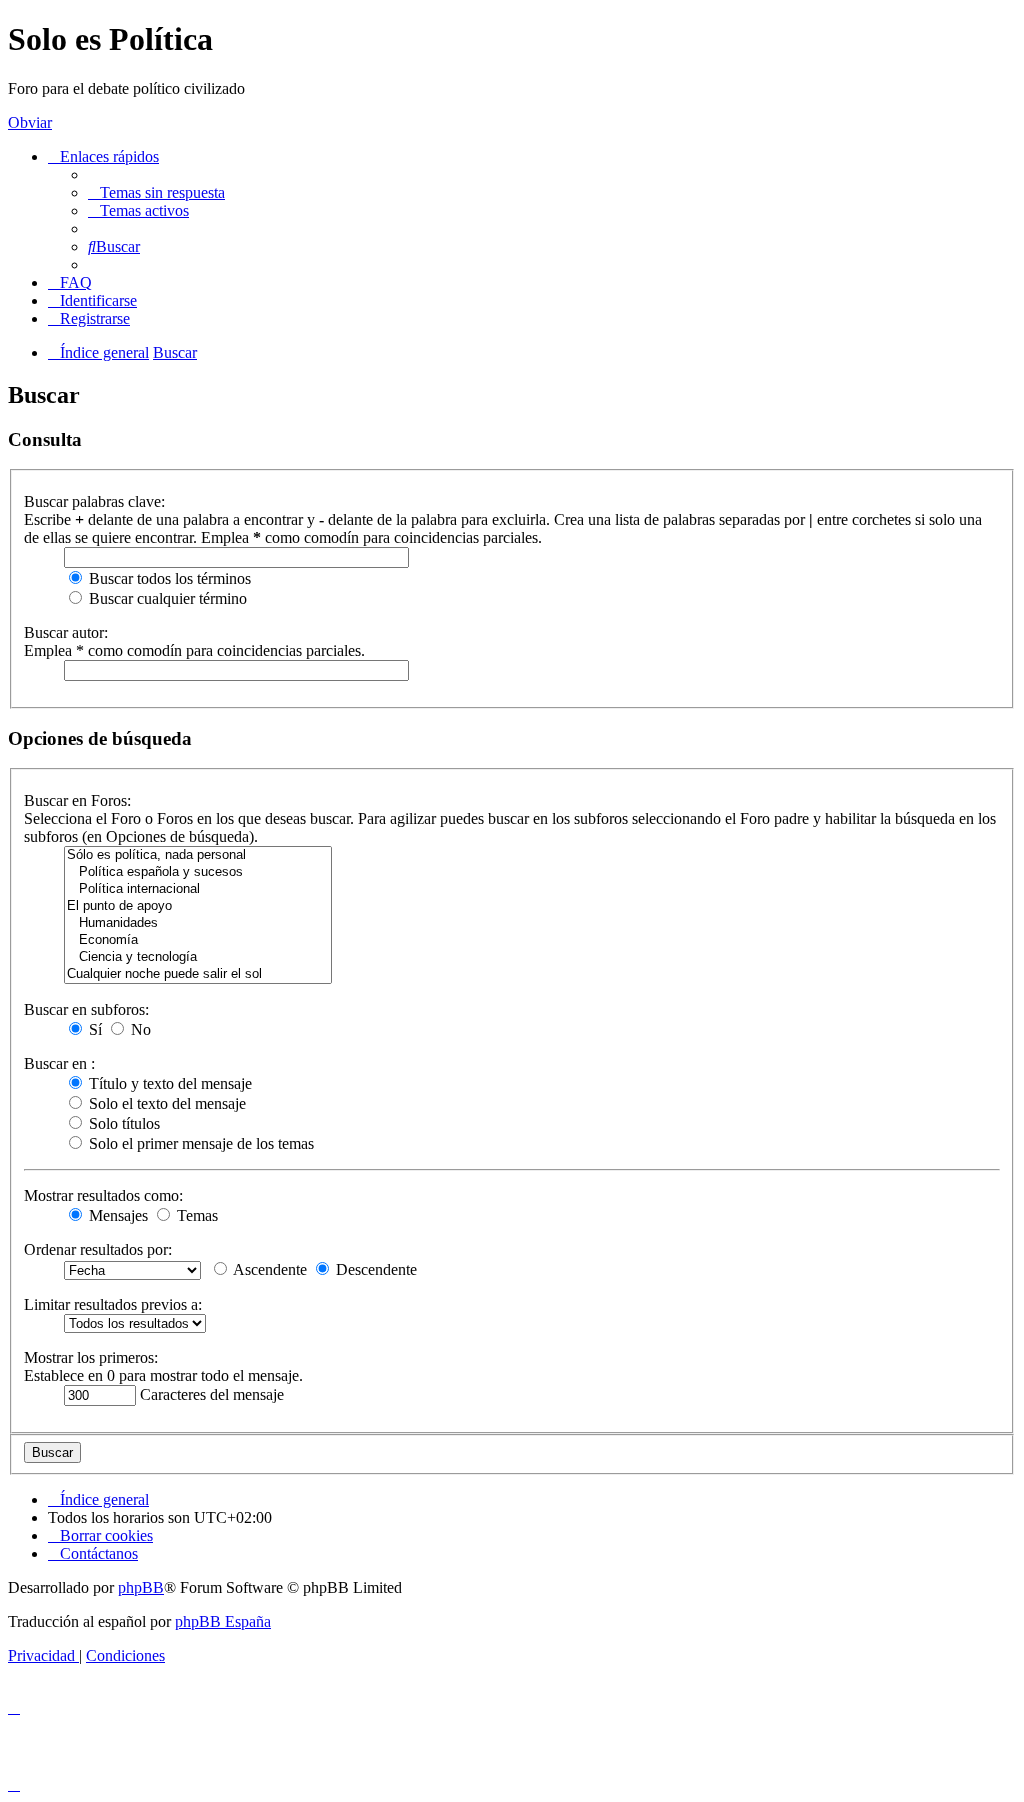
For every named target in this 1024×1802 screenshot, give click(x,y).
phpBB (141, 1587)
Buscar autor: (66, 632)
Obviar (30, 122)
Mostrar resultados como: (103, 1195)
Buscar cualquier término (166, 598)
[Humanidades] (198, 923)
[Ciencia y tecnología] (198, 957)
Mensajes (116, 1215)
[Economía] (198, 940)
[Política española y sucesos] (198, 872)
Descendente (374, 1269)
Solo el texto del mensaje (165, 1103)
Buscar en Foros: (77, 800)
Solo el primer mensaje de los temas (199, 1143)
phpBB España (223, 1621)
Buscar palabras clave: (94, 501)
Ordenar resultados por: (98, 1249)
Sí (93, 1029)
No (139, 1029)
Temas (195, 1215)
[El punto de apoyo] (198, 906)
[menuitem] (156, 192)
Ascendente (268, 1269)
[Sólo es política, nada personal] (198, 855)
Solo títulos (122, 1123)
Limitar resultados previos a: (113, 1304)
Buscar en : (59, 1063)
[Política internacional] (198, 889)
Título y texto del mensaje (168, 1083)
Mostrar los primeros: (91, 1357)
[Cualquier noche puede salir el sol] (198, 974)
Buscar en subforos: (86, 1009)
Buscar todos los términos (168, 578)
